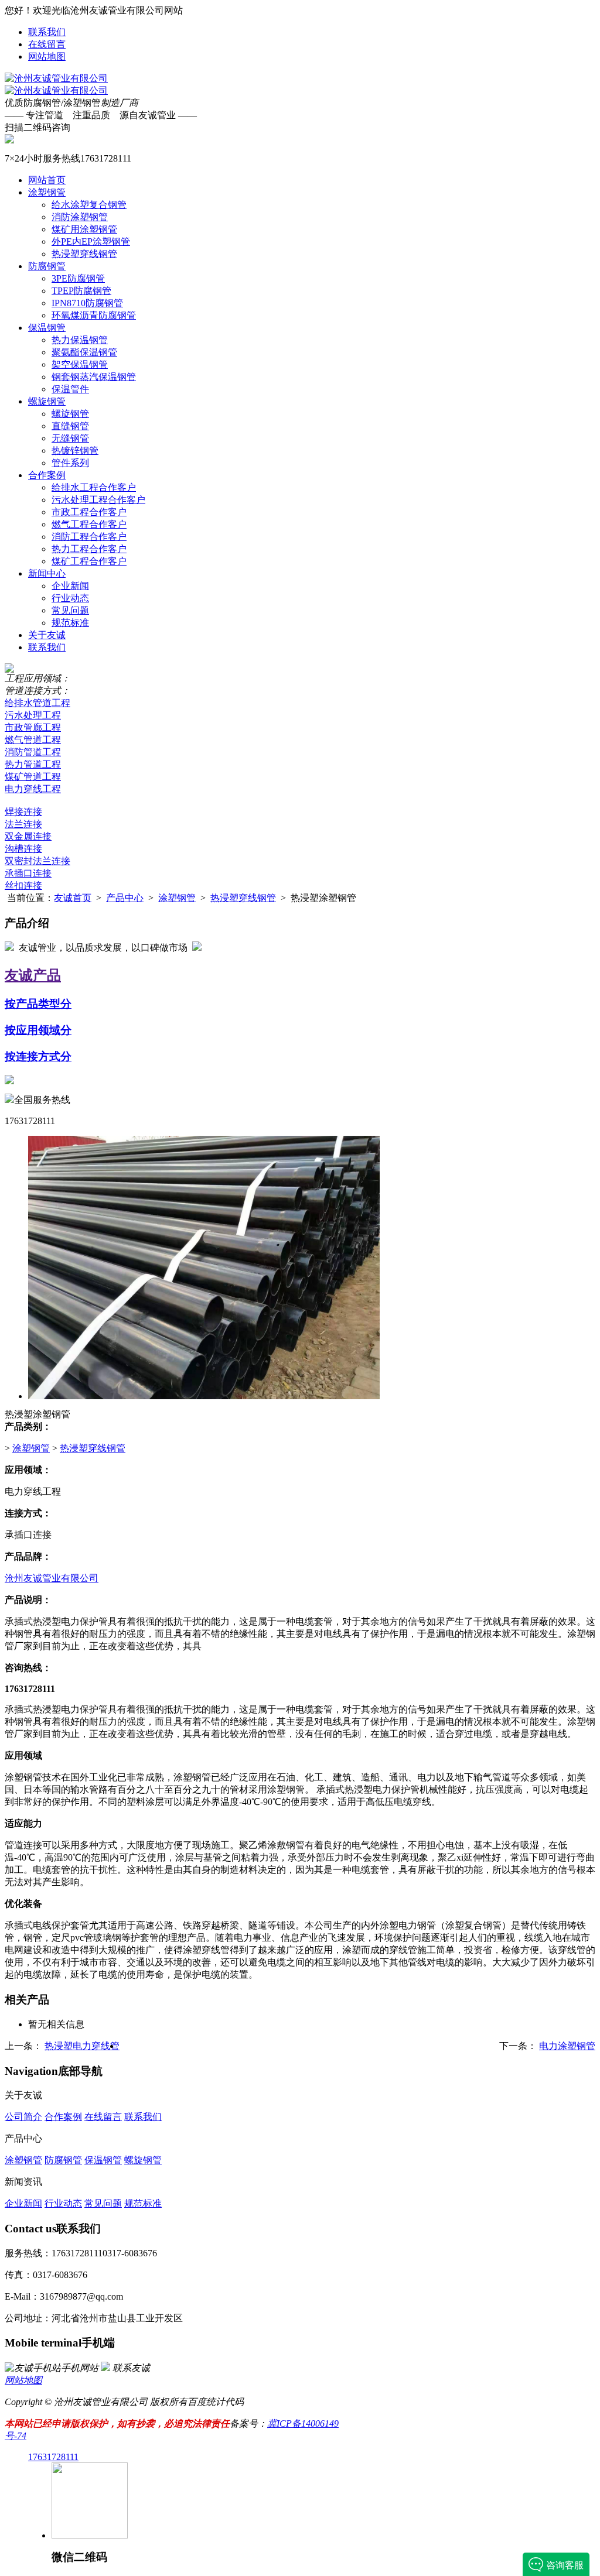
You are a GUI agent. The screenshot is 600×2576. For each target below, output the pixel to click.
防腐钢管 (47, 266)
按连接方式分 (38, 1056)
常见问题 (70, 610)
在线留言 (47, 44)
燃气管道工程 (33, 740)
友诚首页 (73, 898)
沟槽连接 (23, 849)
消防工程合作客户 (89, 537)
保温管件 (70, 389)
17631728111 (53, 2457)
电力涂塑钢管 (567, 2046)
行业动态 (70, 598)
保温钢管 (47, 328)
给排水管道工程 (37, 703)
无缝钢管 (70, 438)
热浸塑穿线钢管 (84, 254)
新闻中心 (47, 573)
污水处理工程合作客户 (98, 500)
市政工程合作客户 (89, 512)
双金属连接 (28, 836)
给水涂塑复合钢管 (89, 205)
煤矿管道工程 (33, 777)
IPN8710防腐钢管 (87, 303)
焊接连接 (23, 812)
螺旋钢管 (47, 401)
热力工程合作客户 (89, 549)
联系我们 (47, 32)
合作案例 (47, 475)
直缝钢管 (70, 426)
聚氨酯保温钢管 (84, 352)
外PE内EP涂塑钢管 (91, 241)
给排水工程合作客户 (94, 487)
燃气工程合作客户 (89, 524)
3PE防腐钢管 (78, 278)
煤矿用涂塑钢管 (84, 229)
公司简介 (23, 2117)
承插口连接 (28, 873)
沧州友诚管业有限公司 (52, 1578)
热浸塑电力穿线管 (82, 2046)
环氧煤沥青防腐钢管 (94, 315)
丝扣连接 (23, 885)
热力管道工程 (33, 764)
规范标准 (70, 623)
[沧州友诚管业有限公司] (56, 78)
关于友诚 (47, 635)
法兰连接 (23, 824)
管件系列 (70, 463)
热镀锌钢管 (75, 451)
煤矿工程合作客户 (89, 561)
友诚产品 (33, 975)
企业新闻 (70, 586)
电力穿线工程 (33, 789)
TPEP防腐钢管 (81, 291)
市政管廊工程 (33, 727)
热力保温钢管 (80, 340)
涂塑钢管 (47, 192)
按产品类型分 (38, 1004)
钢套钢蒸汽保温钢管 (94, 377)
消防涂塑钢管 (80, 217)
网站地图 (47, 56)
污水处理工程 (33, 715)
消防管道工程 (33, 752)
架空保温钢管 (80, 364)
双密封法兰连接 (37, 861)
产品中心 (125, 898)
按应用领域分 (38, 1030)
